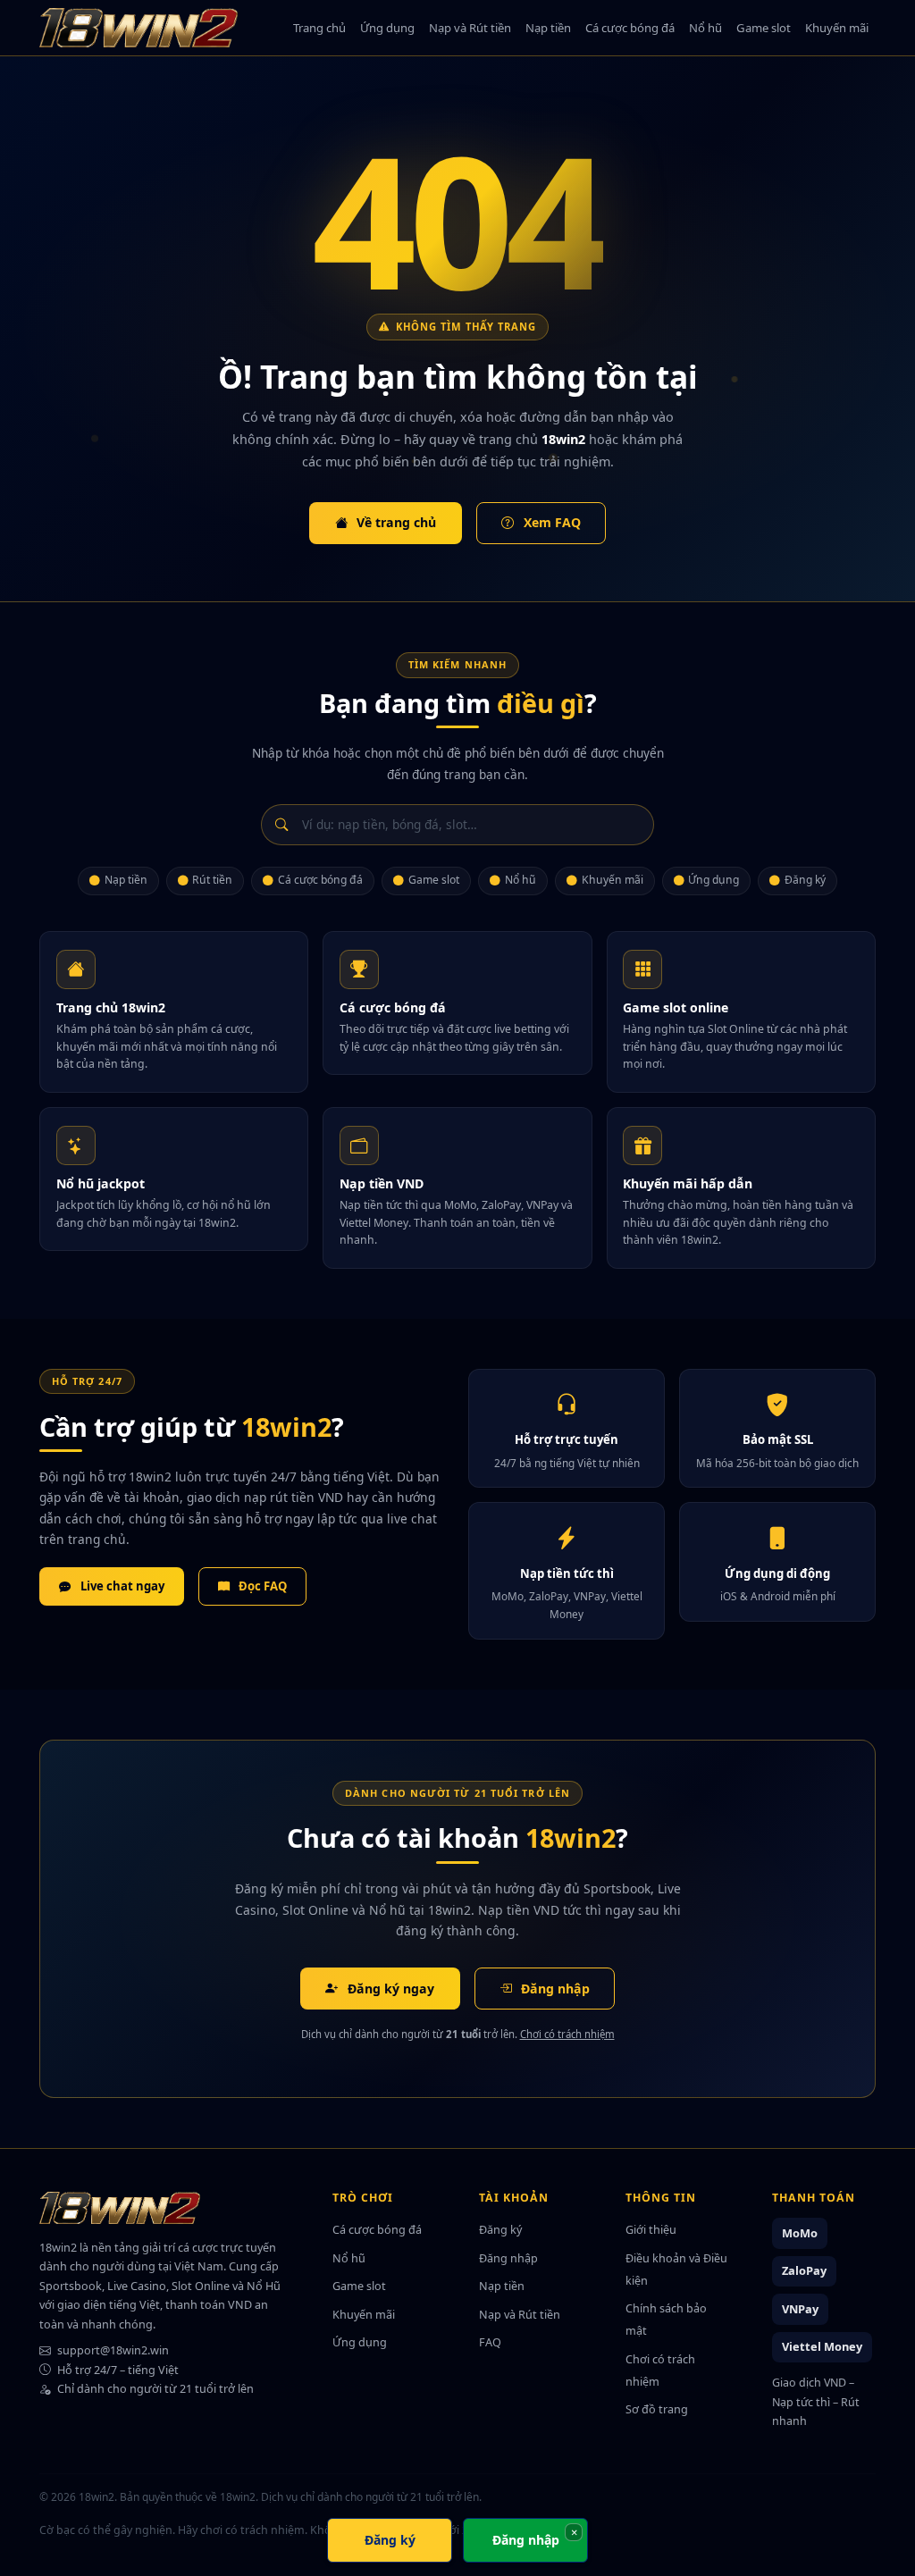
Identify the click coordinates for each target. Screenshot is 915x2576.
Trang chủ (319, 28)
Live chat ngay (122, 1586)
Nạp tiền (548, 28)
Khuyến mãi (837, 28)
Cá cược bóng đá (630, 28)
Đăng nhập (555, 1989)
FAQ (490, 2342)
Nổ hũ (705, 28)
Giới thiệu (651, 2229)
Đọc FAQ (263, 1586)
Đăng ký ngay (391, 1989)
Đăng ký (805, 880)
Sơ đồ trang (657, 2409)
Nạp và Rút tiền (470, 28)
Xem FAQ (552, 522)
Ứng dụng (387, 28)
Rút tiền (212, 880)
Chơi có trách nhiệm (567, 2034)
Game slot (764, 28)
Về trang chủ (396, 522)
